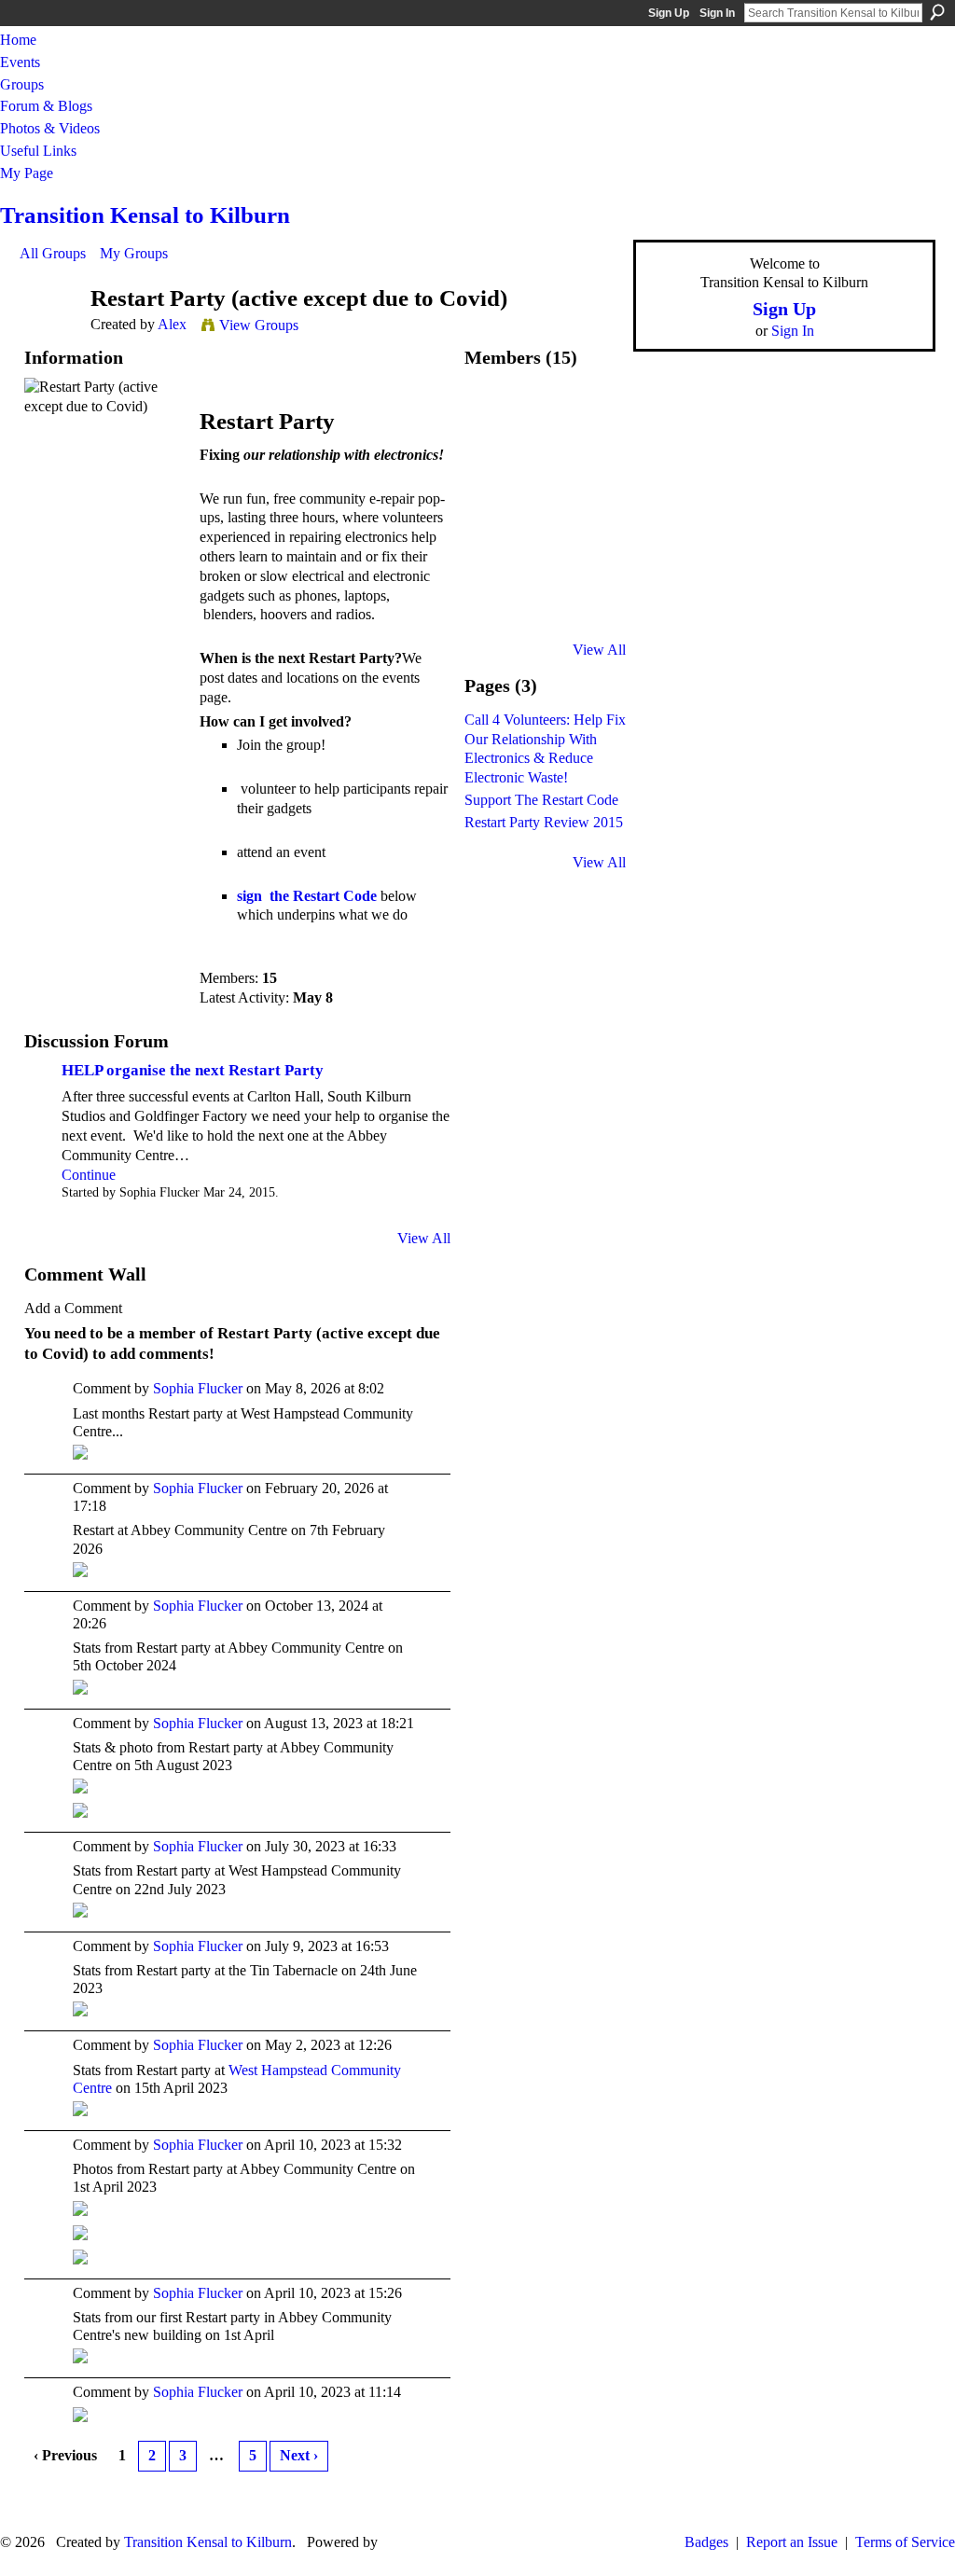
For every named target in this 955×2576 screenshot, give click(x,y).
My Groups (134, 253)
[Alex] (49, 333)
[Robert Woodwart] (545, 467)
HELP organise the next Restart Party (193, 1070)
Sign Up (669, 13)
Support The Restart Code (541, 800)
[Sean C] (545, 566)
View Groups (259, 325)
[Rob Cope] (594, 467)
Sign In (717, 13)
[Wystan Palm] (545, 516)
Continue (89, 1175)
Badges (706, 2542)
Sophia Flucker (198, 1388)
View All (424, 1238)
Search (937, 12)
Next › (299, 2455)
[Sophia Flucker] (545, 417)
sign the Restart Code (307, 896)
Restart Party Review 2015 (544, 822)
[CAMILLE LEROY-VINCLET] (594, 417)
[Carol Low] (495, 516)
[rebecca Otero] (495, 566)
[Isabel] (495, 467)
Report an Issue (792, 2542)
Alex (172, 324)
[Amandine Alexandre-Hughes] (594, 516)
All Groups (53, 253)
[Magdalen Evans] (545, 615)
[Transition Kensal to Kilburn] (594, 615)
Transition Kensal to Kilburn (145, 215)
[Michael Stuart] (594, 566)
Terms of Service (905, 2542)
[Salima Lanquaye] (495, 615)
